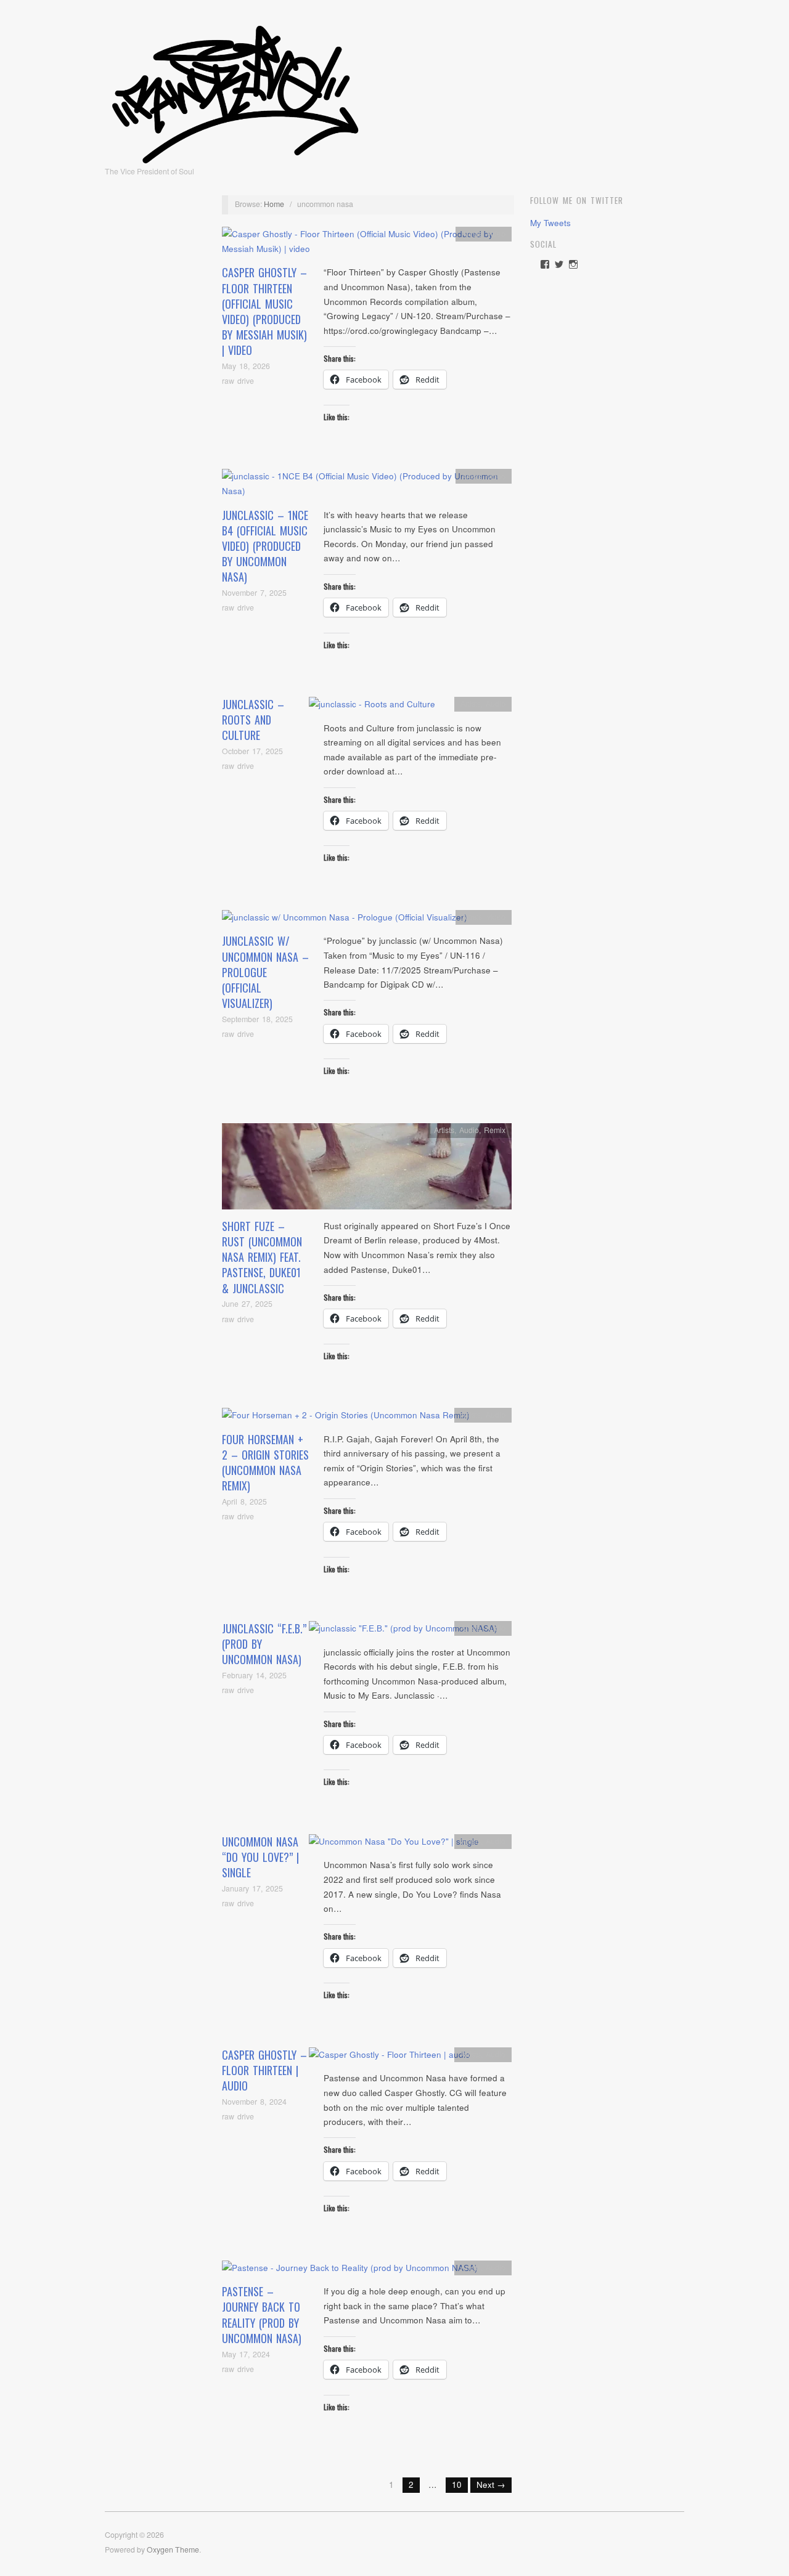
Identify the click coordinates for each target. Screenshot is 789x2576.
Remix (495, 1130)
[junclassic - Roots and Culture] (372, 708)
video (496, 234)
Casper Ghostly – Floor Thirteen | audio (264, 2070)
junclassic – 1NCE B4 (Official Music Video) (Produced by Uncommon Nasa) (265, 546)
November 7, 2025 (254, 593)
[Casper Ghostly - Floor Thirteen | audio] (390, 2058)
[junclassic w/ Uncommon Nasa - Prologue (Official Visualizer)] (345, 921)
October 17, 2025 (252, 751)
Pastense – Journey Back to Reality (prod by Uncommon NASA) (262, 2315)
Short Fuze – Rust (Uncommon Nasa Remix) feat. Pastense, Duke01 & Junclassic (262, 1257)
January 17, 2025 (252, 1888)
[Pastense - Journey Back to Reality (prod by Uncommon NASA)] (350, 2271)
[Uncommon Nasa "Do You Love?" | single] (394, 1845)
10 (457, 2485)
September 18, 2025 (257, 1019)
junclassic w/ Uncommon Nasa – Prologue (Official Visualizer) (265, 972)
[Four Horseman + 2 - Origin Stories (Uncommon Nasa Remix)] (346, 1419)
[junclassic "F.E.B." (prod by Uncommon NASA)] (403, 1632)
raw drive (238, 381)
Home (274, 204)
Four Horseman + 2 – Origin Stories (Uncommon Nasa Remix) (265, 1463)
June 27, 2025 (247, 1304)
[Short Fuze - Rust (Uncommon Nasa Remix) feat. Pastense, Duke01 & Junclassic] (367, 1170)
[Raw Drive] (235, 91)
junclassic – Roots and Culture (253, 720)
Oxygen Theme (173, 2550)
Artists (472, 234)
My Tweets (550, 223)
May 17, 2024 (246, 2354)
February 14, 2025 (254, 1675)
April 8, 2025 (244, 1501)
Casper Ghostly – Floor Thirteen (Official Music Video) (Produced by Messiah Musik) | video (264, 311)
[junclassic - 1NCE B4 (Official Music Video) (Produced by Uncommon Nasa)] (367, 487)
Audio (496, 704)
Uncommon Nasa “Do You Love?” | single (260, 1857)
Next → (491, 2485)
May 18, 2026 (246, 366)
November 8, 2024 (254, 2102)
